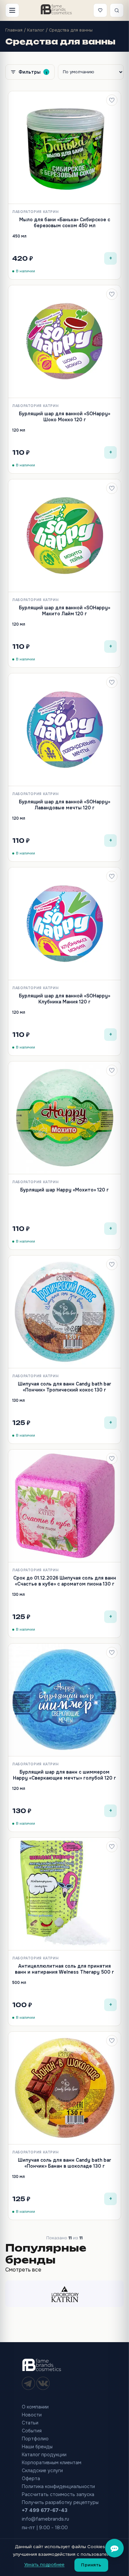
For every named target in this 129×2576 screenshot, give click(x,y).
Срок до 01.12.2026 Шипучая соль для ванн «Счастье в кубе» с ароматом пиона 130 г (65, 1581)
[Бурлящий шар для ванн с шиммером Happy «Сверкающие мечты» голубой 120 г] (64, 1700)
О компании (35, 2407)
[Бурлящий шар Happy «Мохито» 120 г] (64, 1118)
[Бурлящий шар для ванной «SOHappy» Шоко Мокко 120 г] (64, 342)
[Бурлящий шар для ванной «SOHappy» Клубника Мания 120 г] (64, 924)
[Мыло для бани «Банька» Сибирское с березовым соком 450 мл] (64, 148)
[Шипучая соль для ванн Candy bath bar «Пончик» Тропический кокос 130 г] (64, 1312)
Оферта (31, 2478)
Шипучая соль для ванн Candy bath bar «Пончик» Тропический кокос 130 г (64, 1387)
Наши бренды (37, 2447)
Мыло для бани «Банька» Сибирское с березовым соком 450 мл (65, 223)
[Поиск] (117, 10)
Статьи (30, 2423)
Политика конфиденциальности (58, 2486)
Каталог (36, 30)
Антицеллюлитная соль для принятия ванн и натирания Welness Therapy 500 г (64, 1969)
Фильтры (33, 72)
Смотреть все (23, 2270)
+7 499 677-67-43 (45, 2510)
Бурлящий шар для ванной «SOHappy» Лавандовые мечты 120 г (64, 805)
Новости (32, 2415)
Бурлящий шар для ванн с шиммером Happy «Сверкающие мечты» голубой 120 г (64, 1775)
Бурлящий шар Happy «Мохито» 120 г (64, 1190)
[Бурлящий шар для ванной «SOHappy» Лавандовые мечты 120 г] (64, 730)
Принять (91, 2565)
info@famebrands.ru (45, 2519)
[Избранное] (100, 10)
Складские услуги (42, 2471)
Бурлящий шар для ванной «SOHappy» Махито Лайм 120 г (64, 611)
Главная (14, 30)
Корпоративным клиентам (52, 2463)
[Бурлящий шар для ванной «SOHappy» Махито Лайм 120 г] (64, 536)
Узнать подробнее (44, 2565)
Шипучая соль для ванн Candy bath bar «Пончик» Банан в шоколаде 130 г (64, 2163)
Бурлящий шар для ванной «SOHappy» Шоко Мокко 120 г (64, 417)
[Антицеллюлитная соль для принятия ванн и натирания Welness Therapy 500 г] (64, 1894)
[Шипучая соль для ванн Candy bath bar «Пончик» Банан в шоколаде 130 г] (64, 2088)
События (32, 2431)
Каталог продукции (44, 2455)
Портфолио (35, 2439)
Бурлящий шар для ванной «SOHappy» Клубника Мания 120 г (64, 999)
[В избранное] (112, 100)
